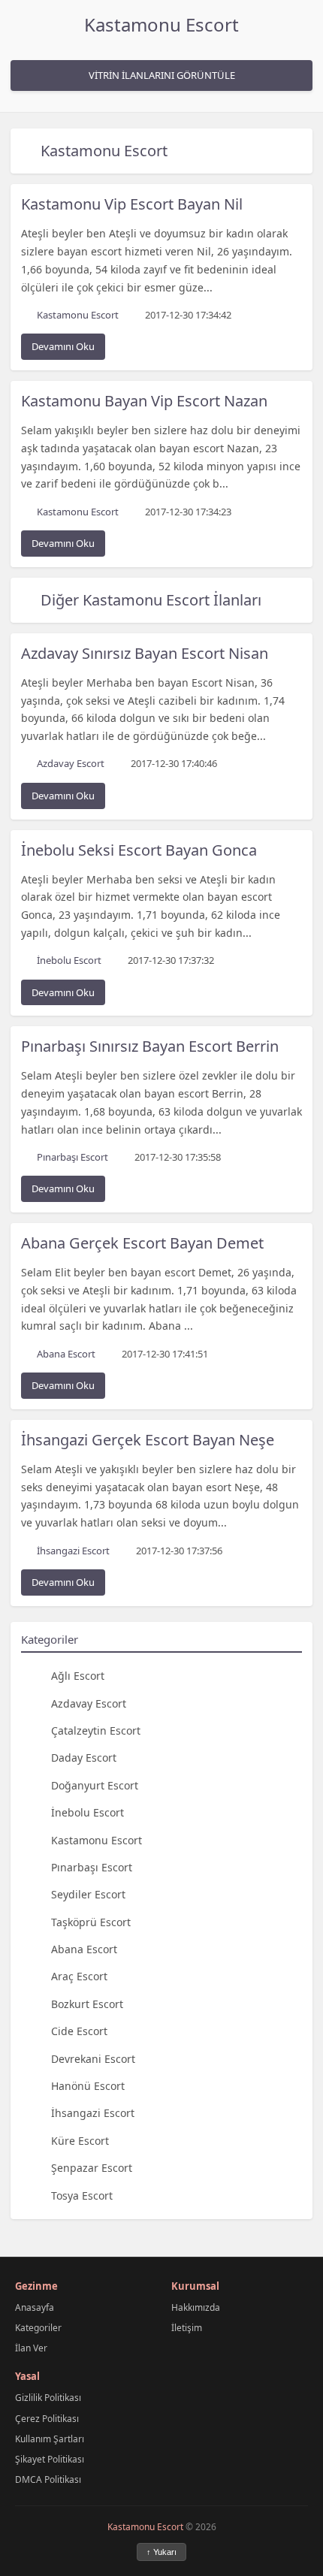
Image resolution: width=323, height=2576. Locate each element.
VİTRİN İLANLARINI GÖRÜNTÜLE (162, 75)
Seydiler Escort (88, 1894)
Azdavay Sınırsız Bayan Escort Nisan (145, 653)
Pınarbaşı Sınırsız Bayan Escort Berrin (150, 1046)
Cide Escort (79, 2031)
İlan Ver (31, 2348)
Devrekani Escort (93, 2059)
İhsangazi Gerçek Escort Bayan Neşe (148, 1440)
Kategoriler (38, 2328)
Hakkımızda (196, 2307)
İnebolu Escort (88, 1812)
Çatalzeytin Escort (96, 1730)
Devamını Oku (63, 346)
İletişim (187, 2328)
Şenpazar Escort (92, 2168)
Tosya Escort (82, 2195)
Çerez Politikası (47, 2419)
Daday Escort (84, 1758)
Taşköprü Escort (91, 1922)
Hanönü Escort (88, 2086)
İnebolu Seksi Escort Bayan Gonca (139, 850)
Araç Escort (79, 1976)
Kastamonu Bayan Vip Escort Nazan (144, 401)
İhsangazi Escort (93, 2113)
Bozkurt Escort (87, 2004)
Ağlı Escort (78, 1676)
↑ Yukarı (161, 2552)
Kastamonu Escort (161, 24)
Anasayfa (35, 2307)
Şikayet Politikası (50, 2459)
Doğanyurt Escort (95, 1785)
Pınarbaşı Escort (92, 1867)
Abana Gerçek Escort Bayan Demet (142, 1243)
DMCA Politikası (48, 2479)
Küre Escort (80, 2141)
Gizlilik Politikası (48, 2398)
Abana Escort (84, 1949)
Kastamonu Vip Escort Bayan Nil (132, 204)
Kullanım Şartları (50, 2439)
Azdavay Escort (89, 1703)
